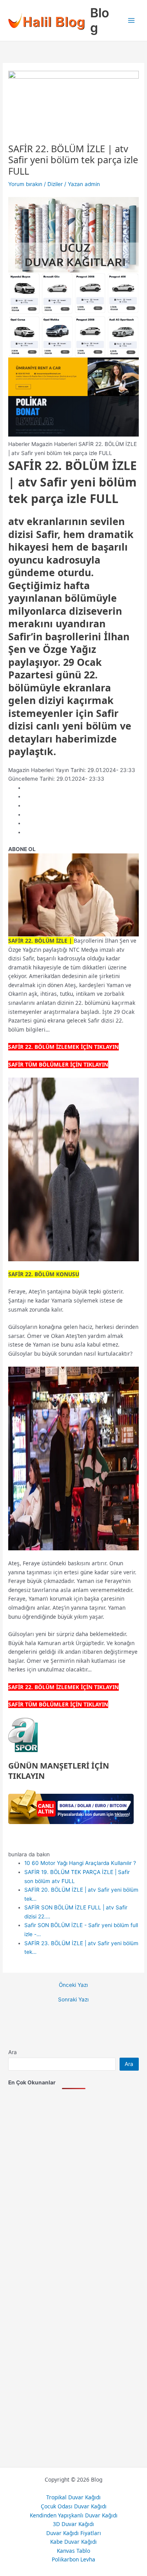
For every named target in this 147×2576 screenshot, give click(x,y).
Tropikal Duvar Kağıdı (73, 2497)
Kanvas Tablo (73, 2551)
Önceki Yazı (73, 1985)
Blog (100, 20)
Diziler (55, 184)
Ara (13, 2052)
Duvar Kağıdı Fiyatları (74, 2533)
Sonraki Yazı (73, 2000)
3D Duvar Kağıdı (73, 2524)
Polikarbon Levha (73, 2559)
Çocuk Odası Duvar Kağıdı (74, 2506)
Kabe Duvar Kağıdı (73, 2542)
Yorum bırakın (25, 184)
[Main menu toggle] (132, 21)
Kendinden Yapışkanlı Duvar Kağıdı (74, 2515)
